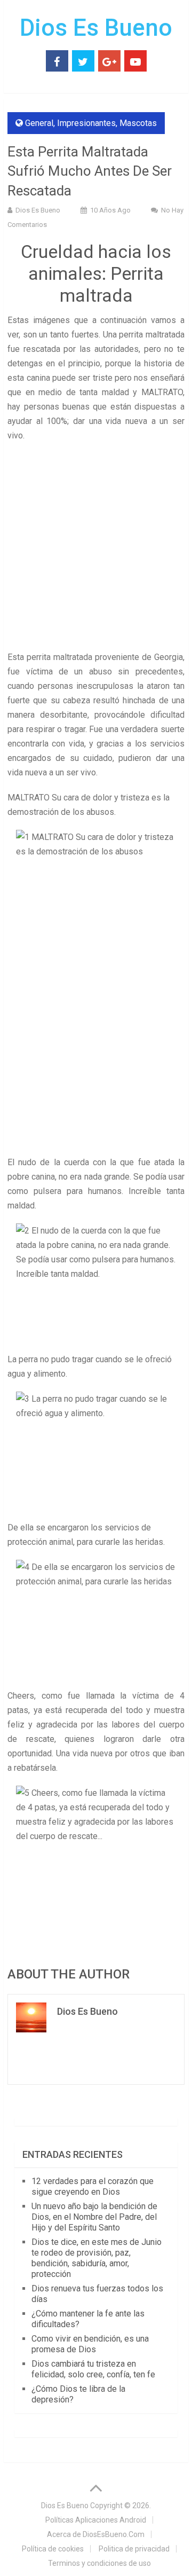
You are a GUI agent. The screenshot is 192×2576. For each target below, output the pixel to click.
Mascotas (138, 123)
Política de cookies (53, 2549)
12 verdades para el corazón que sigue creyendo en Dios (93, 2186)
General (39, 123)
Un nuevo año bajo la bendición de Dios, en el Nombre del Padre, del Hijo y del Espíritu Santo (94, 2217)
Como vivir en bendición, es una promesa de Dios (90, 2344)
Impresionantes (86, 123)
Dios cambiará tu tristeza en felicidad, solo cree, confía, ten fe (93, 2369)
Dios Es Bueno (96, 28)
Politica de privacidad (134, 2549)
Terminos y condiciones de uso (99, 2563)
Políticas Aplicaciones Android (96, 2520)
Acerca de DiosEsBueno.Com (96, 2534)
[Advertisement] (96, 549)
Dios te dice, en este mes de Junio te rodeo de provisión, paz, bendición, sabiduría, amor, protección (97, 2258)
